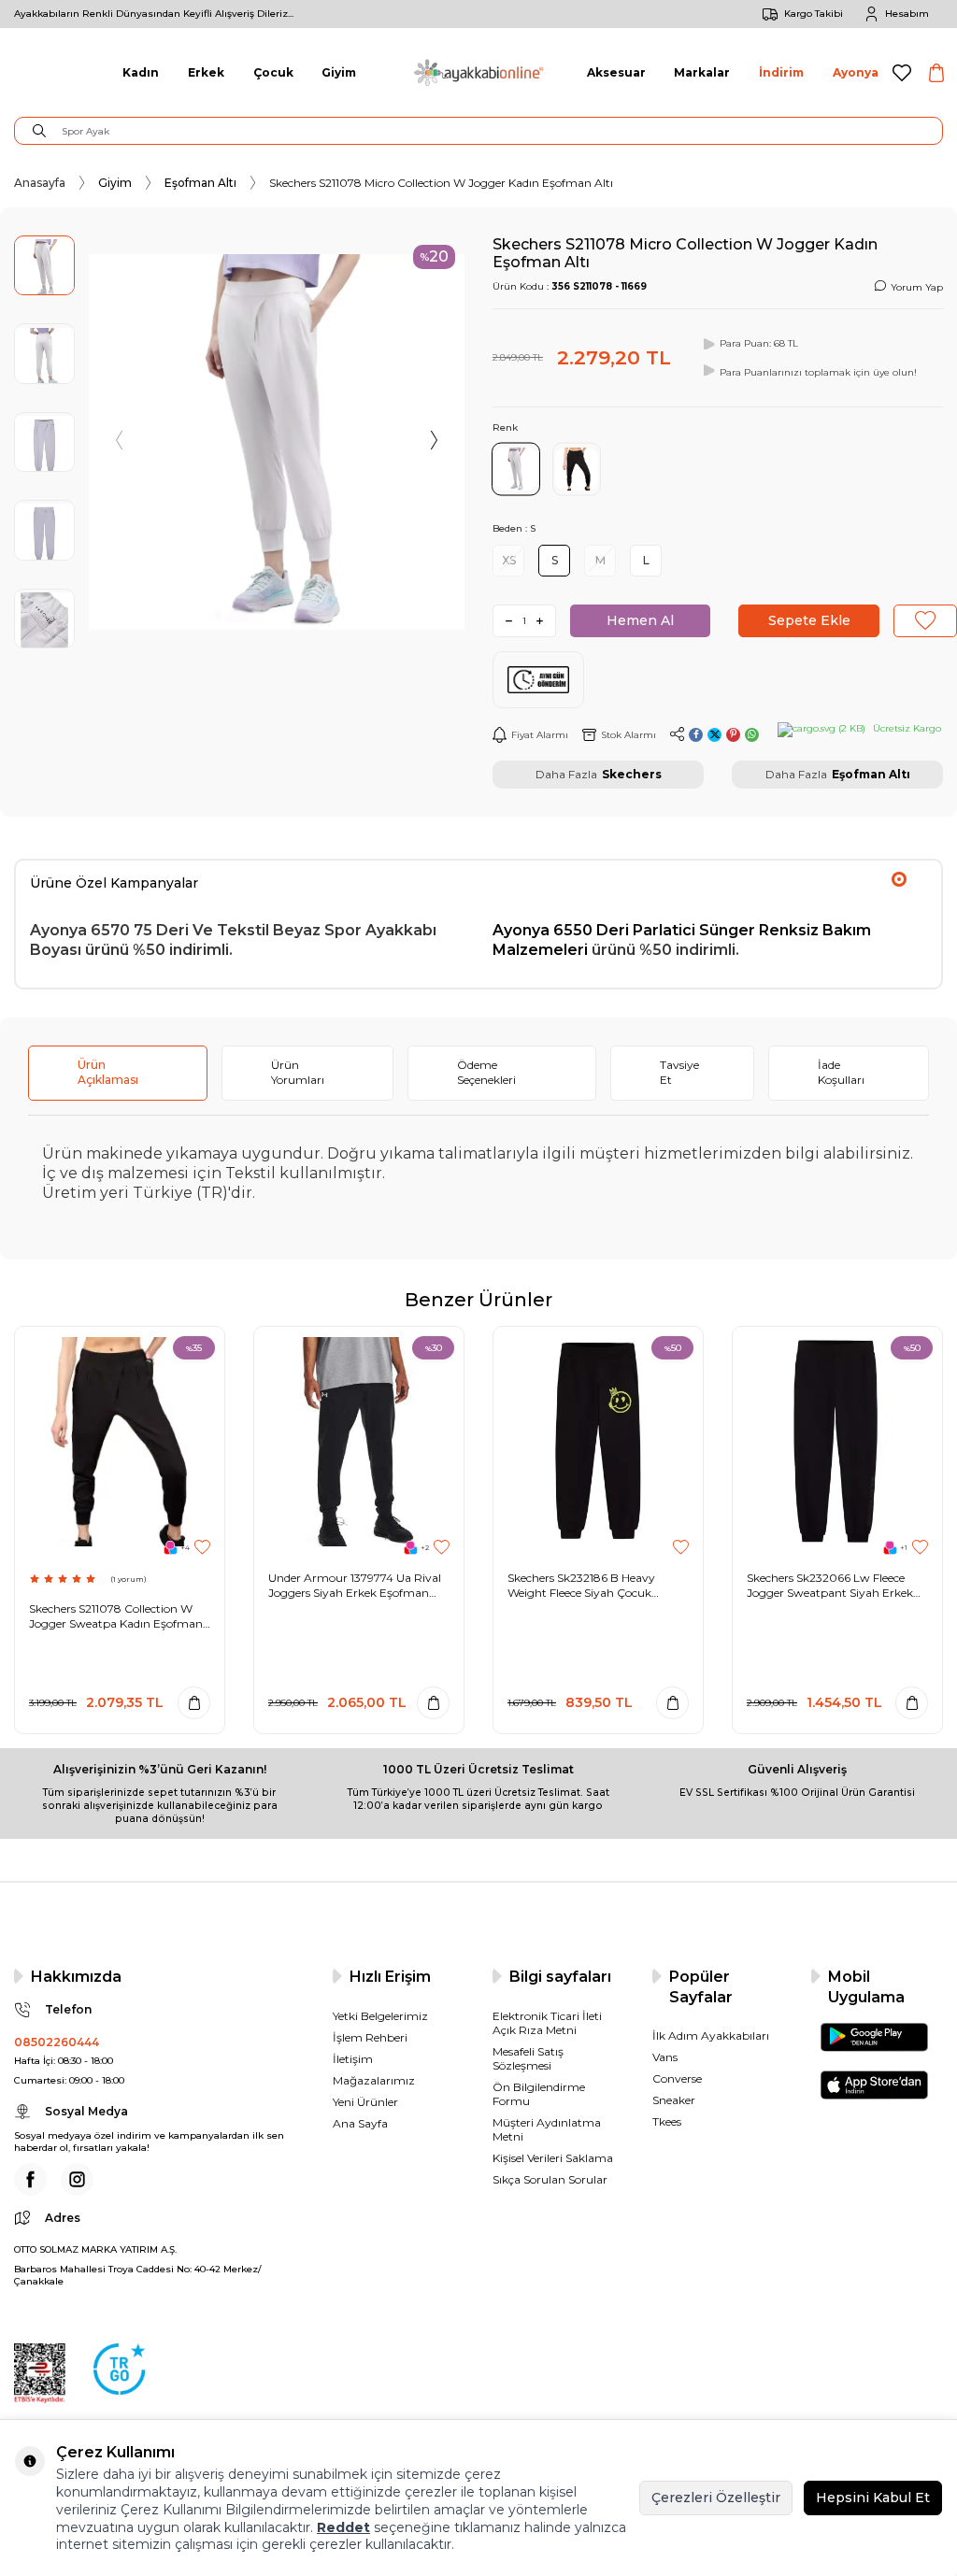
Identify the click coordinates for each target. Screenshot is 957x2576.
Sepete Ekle (809, 620)
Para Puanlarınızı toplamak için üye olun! (818, 372)
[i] (77, 2179)
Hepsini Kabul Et (873, 2498)
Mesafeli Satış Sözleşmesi (528, 2058)
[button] (121, 442)
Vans (665, 2057)
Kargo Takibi (814, 14)
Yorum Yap (917, 287)
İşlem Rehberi (370, 2037)
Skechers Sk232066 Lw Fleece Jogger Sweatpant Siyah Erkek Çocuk (830, 1585)
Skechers (632, 774)
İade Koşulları (841, 1072)
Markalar (702, 72)
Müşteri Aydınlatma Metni (547, 2129)
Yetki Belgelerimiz (380, 2016)
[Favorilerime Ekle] (202, 1548)
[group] (277, 442)
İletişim (353, 2059)
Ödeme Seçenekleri (486, 1072)
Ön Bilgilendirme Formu (539, 2094)
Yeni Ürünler (365, 2102)
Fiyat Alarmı (540, 735)
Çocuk (273, 72)
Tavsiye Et (679, 1072)
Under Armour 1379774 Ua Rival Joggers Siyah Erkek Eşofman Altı (355, 1585)
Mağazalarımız (374, 2080)
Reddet (343, 2527)
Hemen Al (640, 620)
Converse (677, 2078)
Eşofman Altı (200, 183)
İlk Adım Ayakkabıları (711, 2035)
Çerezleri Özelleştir (716, 2498)
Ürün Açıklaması (108, 1072)
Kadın (141, 72)
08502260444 (57, 2042)
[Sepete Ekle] (194, 1703)
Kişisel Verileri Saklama (553, 2158)
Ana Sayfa (360, 2123)
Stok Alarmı (628, 735)
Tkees (667, 2121)
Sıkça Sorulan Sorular (550, 2179)
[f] (30, 2179)
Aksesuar (616, 72)
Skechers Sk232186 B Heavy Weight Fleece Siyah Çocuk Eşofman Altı (581, 1585)
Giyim (339, 72)
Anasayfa (40, 183)
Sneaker (674, 2100)
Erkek (206, 72)
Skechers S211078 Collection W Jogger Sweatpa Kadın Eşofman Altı (116, 1616)
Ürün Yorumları (298, 1072)
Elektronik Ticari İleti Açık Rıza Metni (547, 2023)
